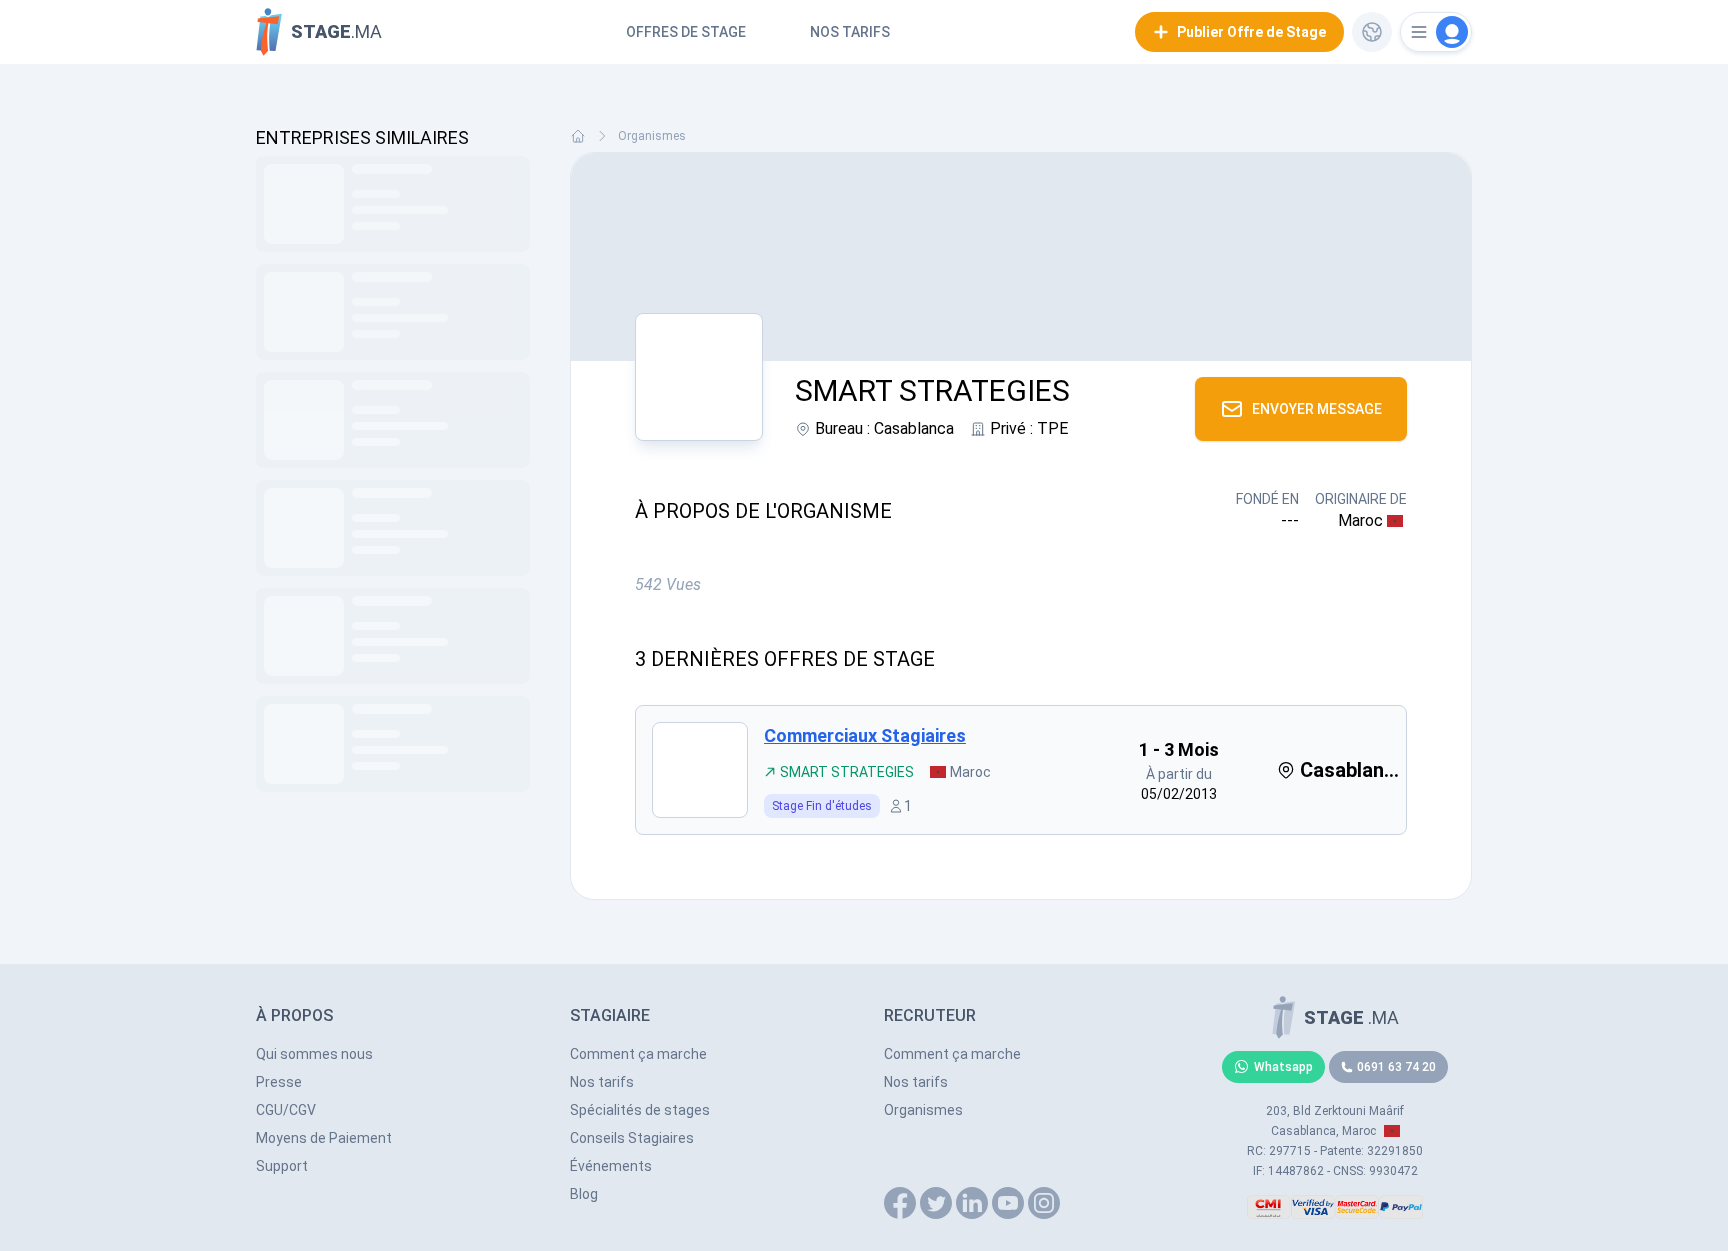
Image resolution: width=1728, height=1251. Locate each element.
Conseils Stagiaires (632, 1138)
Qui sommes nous (314, 1054)
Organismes (652, 136)
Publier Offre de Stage (1251, 32)
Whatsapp (1283, 1067)
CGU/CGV (286, 1110)
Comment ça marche (638, 1054)
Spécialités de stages (640, 1110)
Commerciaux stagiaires (865, 735)
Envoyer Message (1317, 409)
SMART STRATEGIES (847, 772)
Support (282, 1166)
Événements (611, 1166)
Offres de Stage (686, 32)
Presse (279, 1082)
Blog (584, 1194)
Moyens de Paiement (324, 1138)
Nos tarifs (850, 32)
